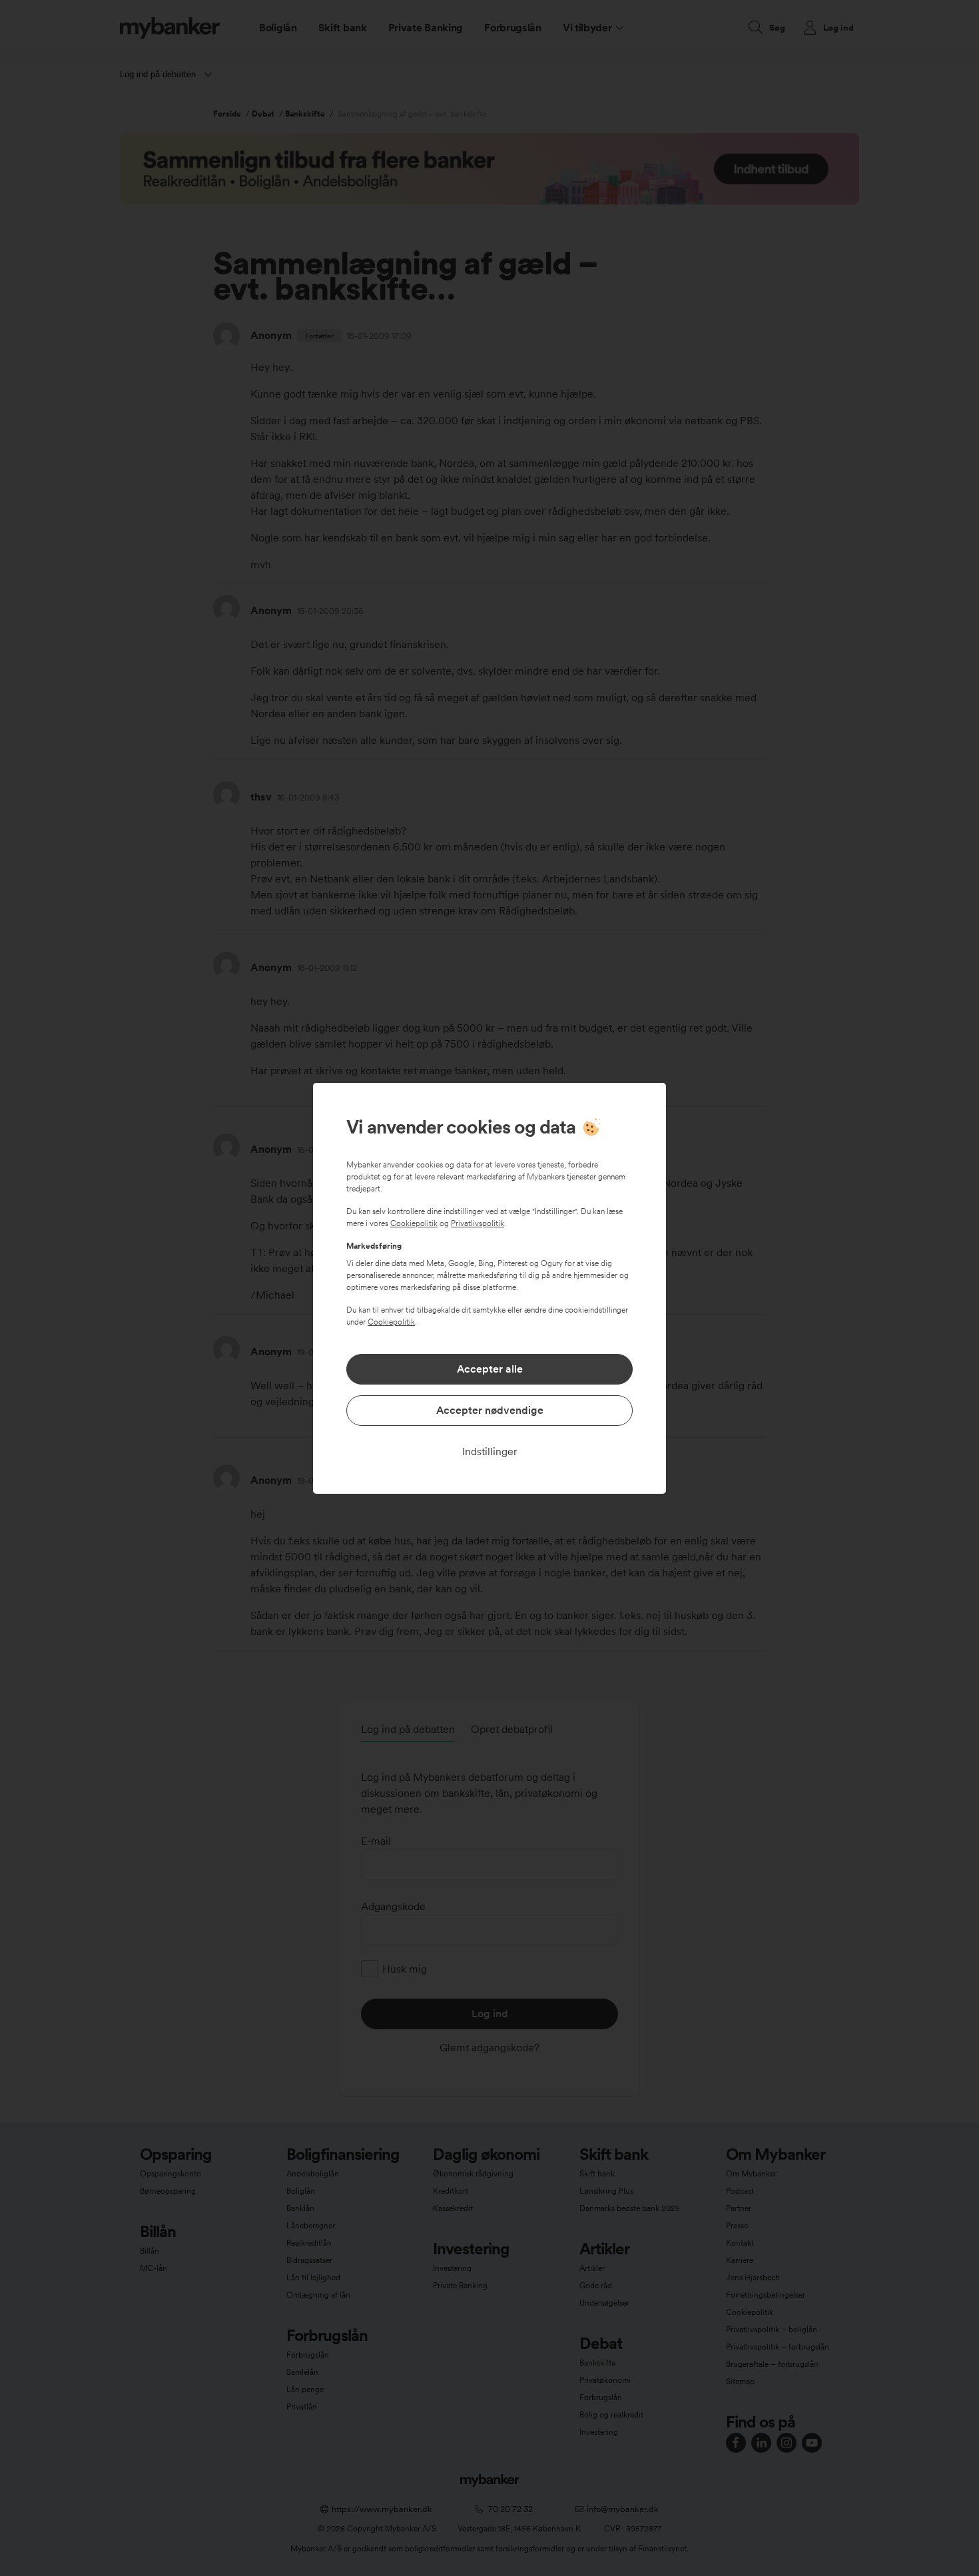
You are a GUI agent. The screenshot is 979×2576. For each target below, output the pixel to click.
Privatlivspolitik (478, 1223)
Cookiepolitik (414, 1223)
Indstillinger (490, 1451)
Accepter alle (490, 1369)
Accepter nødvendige (490, 1410)
